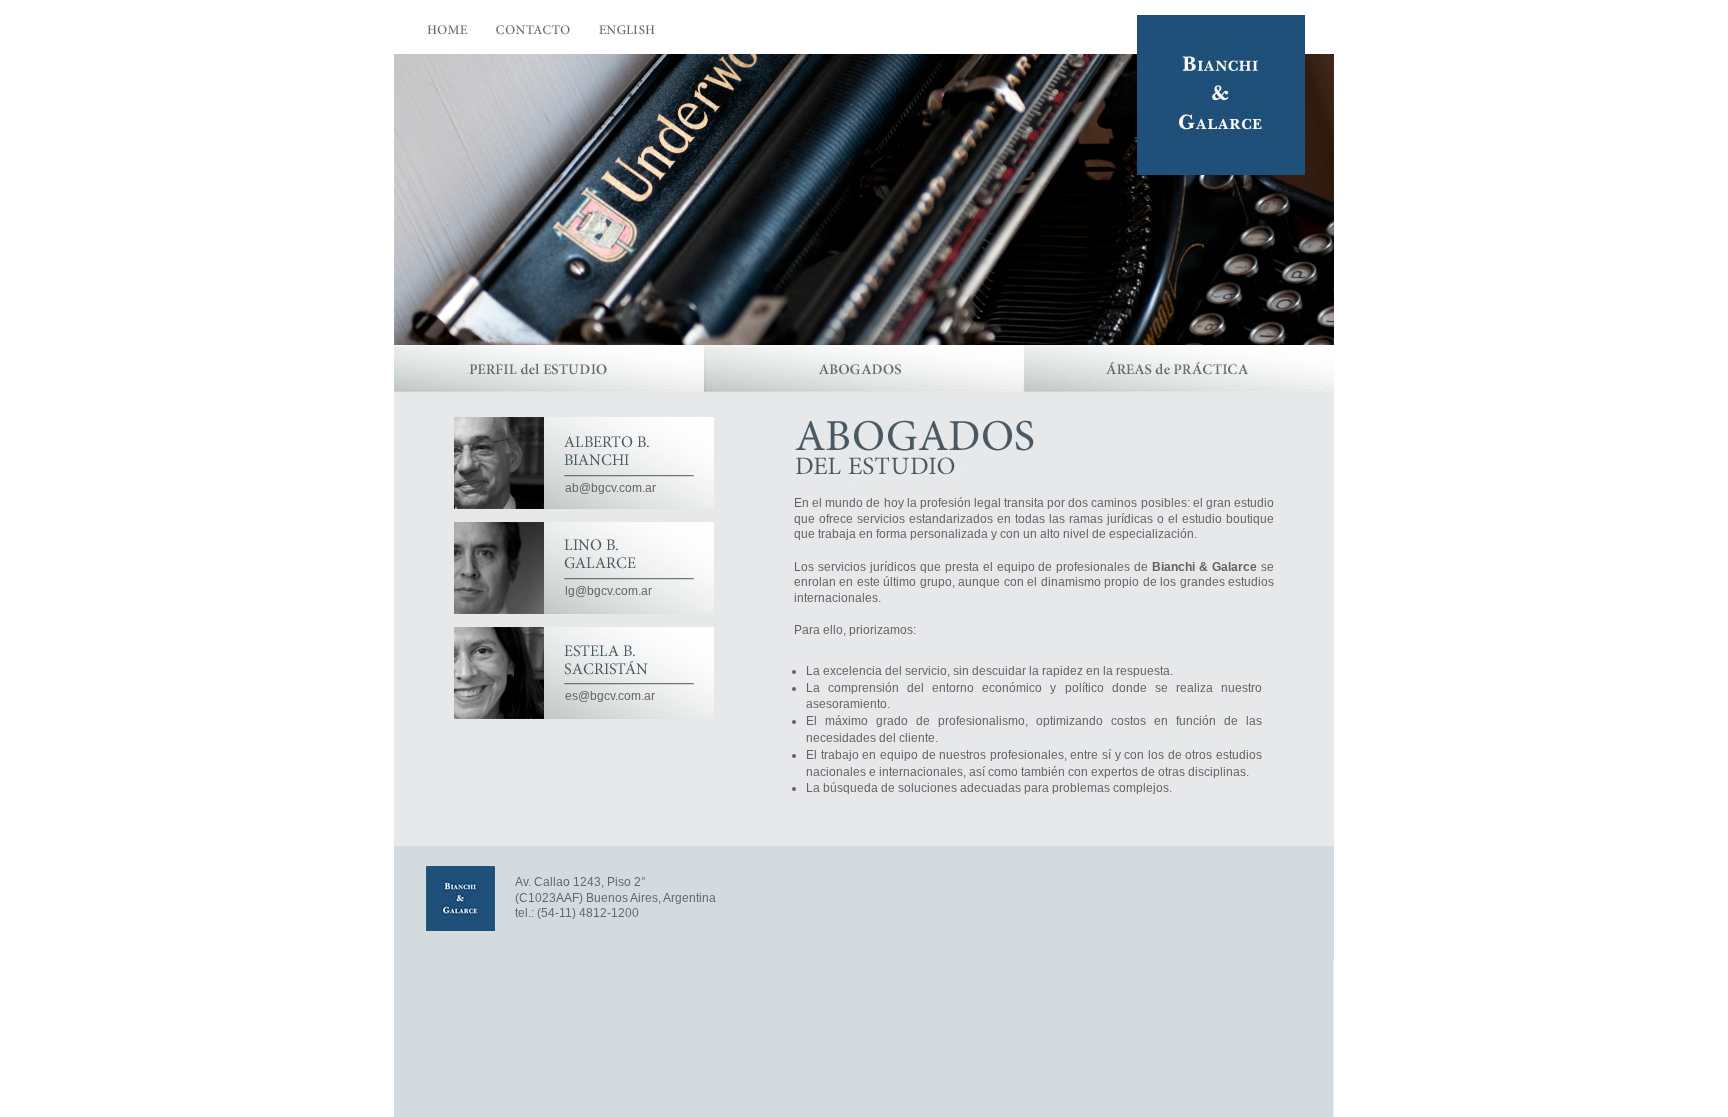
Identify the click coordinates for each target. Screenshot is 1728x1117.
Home (448, 34)
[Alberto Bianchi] (499, 463)
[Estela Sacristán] (499, 673)
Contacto (534, 34)
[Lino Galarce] (499, 568)
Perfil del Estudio (549, 368)
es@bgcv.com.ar (610, 696)
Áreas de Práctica (1179, 368)
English (628, 34)
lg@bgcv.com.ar (608, 591)
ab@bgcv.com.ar (610, 488)
